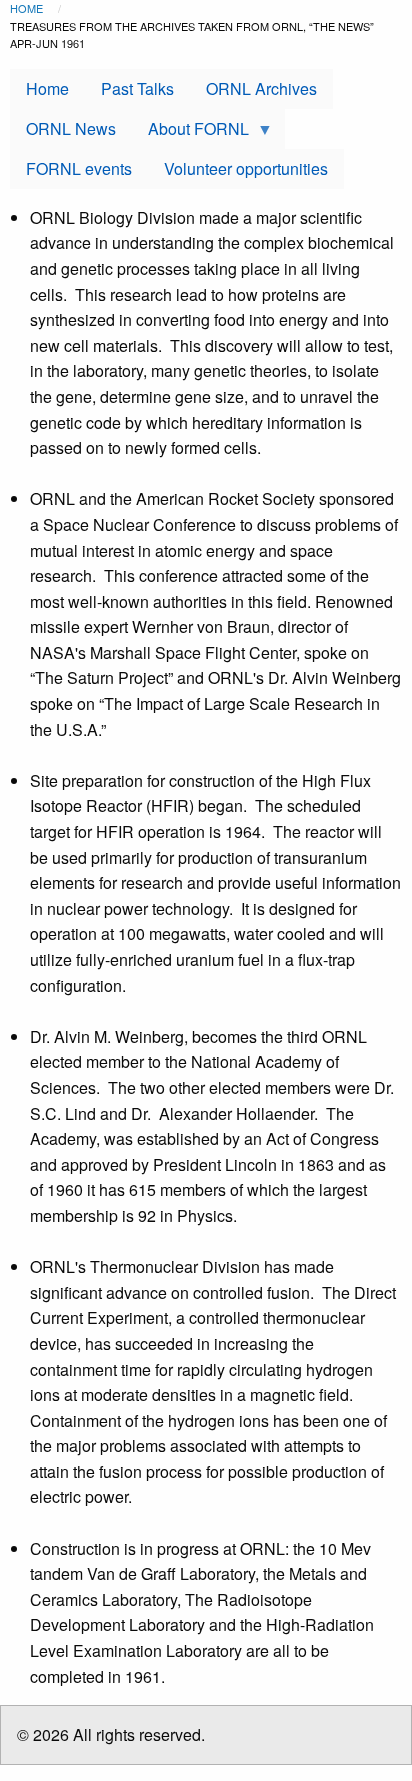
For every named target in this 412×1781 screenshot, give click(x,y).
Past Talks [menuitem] (137, 88)
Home (26, 8)
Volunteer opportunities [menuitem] (246, 168)
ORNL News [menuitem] (71, 128)
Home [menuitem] (47, 88)
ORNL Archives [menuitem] (261, 88)
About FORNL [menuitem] (190, 133)
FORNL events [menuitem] (79, 168)
